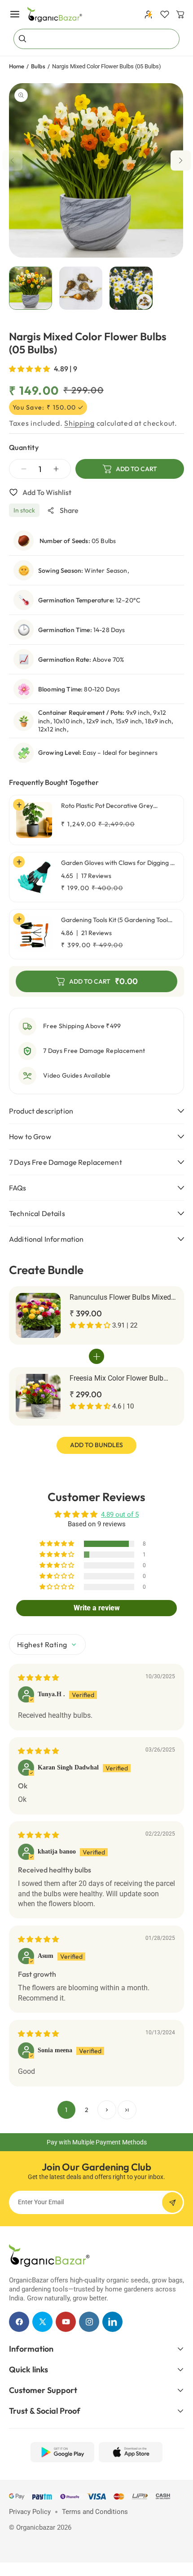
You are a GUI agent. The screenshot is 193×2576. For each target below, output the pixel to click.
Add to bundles (96, 1445)
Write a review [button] (97, 1608)
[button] (15, 14)
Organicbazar (36, 2527)
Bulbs (38, 66)
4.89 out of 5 (120, 1515)
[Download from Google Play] (62, 2452)
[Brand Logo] (49, 2255)
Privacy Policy (30, 2512)
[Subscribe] (172, 2202)
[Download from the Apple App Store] (131, 2452)
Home (17, 66)
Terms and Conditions (95, 2512)
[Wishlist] (165, 14)
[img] (38, 1678)
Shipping (79, 423)
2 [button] (87, 2110)
